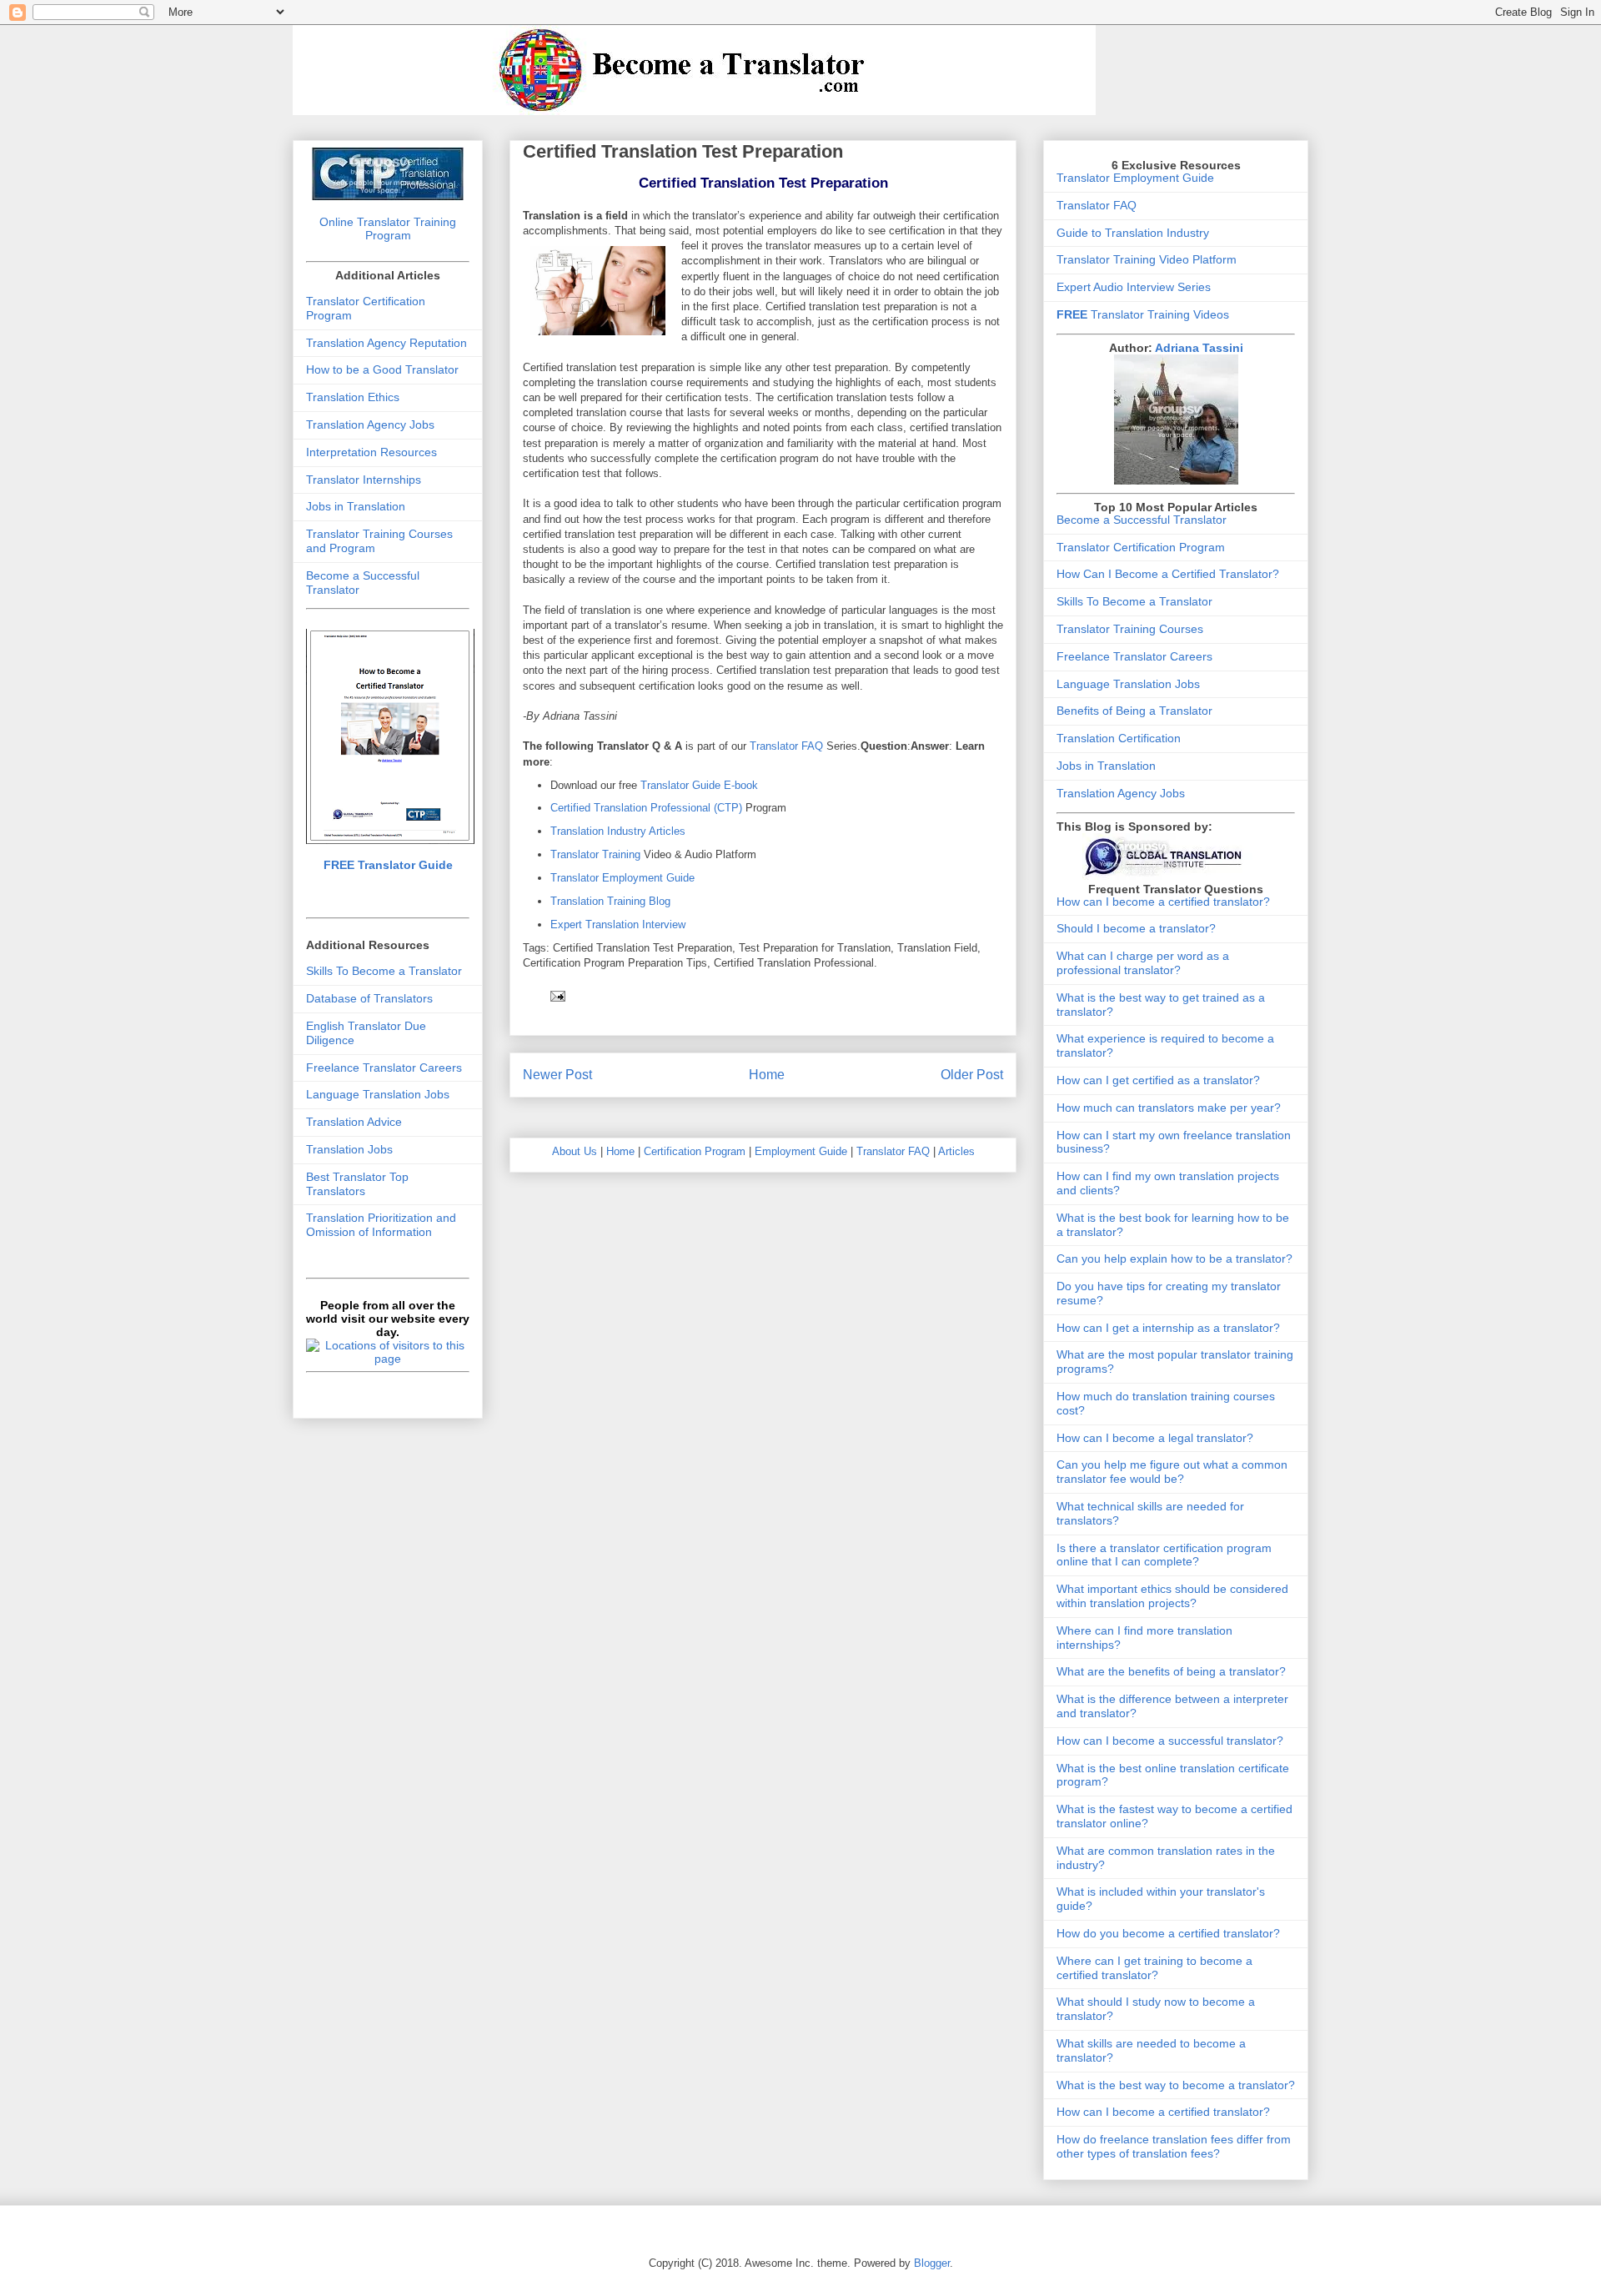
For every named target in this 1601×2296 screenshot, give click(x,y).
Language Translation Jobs (378, 1094)
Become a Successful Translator (1142, 520)
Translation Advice (354, 1122)
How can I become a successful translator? (1170, 1741)
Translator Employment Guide (622, 878)
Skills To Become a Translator (384, 971)
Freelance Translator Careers (384, 1068)
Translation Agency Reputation (386, 343)
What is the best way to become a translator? (1176, 2085)
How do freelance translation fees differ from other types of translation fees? (1174, 2146)
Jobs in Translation (356, 506)
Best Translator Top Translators (357, 1184)
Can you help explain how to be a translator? (1174, 1259)
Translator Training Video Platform (1147, 259)
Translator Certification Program (1141, 547)
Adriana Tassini (1199, 348)
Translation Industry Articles (618, 831)
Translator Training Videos (1143, 314)
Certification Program (695, 1151)
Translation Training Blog (610, 901)
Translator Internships (364, 480)
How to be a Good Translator (382, 369)
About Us (575, 1151)
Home (767, 1075)
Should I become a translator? (1136, 928)
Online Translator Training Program (388, 229)
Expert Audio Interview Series (1134, 287)
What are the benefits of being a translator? (1171, 1671)
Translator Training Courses (1130, 629)
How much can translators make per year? (1169, 1108)
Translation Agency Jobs (370, 425)
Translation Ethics (353, 397)
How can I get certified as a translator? (1158, 1080)
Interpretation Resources (371, 452)
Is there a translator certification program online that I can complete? (1164, 1555)
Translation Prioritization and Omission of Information (381, 1225)
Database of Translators (369, 998)
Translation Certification (1119, 738)
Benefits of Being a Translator (1134, 711)
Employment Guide (801, 1151)
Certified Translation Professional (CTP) (648, 808)
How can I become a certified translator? (1163, 902)
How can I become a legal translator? (1155, 1438)
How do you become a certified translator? (1168, 1933)
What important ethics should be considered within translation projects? (1172, 1596)
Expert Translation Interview (618, 924)
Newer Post (557, 1075)
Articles (956, 1151)
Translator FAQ (786, 746)
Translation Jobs (349, 1149)
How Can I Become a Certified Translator (1164, 574)
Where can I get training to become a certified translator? (1154, 1968)
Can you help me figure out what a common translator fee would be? (1172, 1472)
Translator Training (595, 854)
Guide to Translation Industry (1133, 233)
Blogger (932, 2263)
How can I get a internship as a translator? (1168, 1328)
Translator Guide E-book (699, 785)
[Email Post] (557, 995)
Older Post (972, 1075)
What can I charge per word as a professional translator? (1143, 963)
